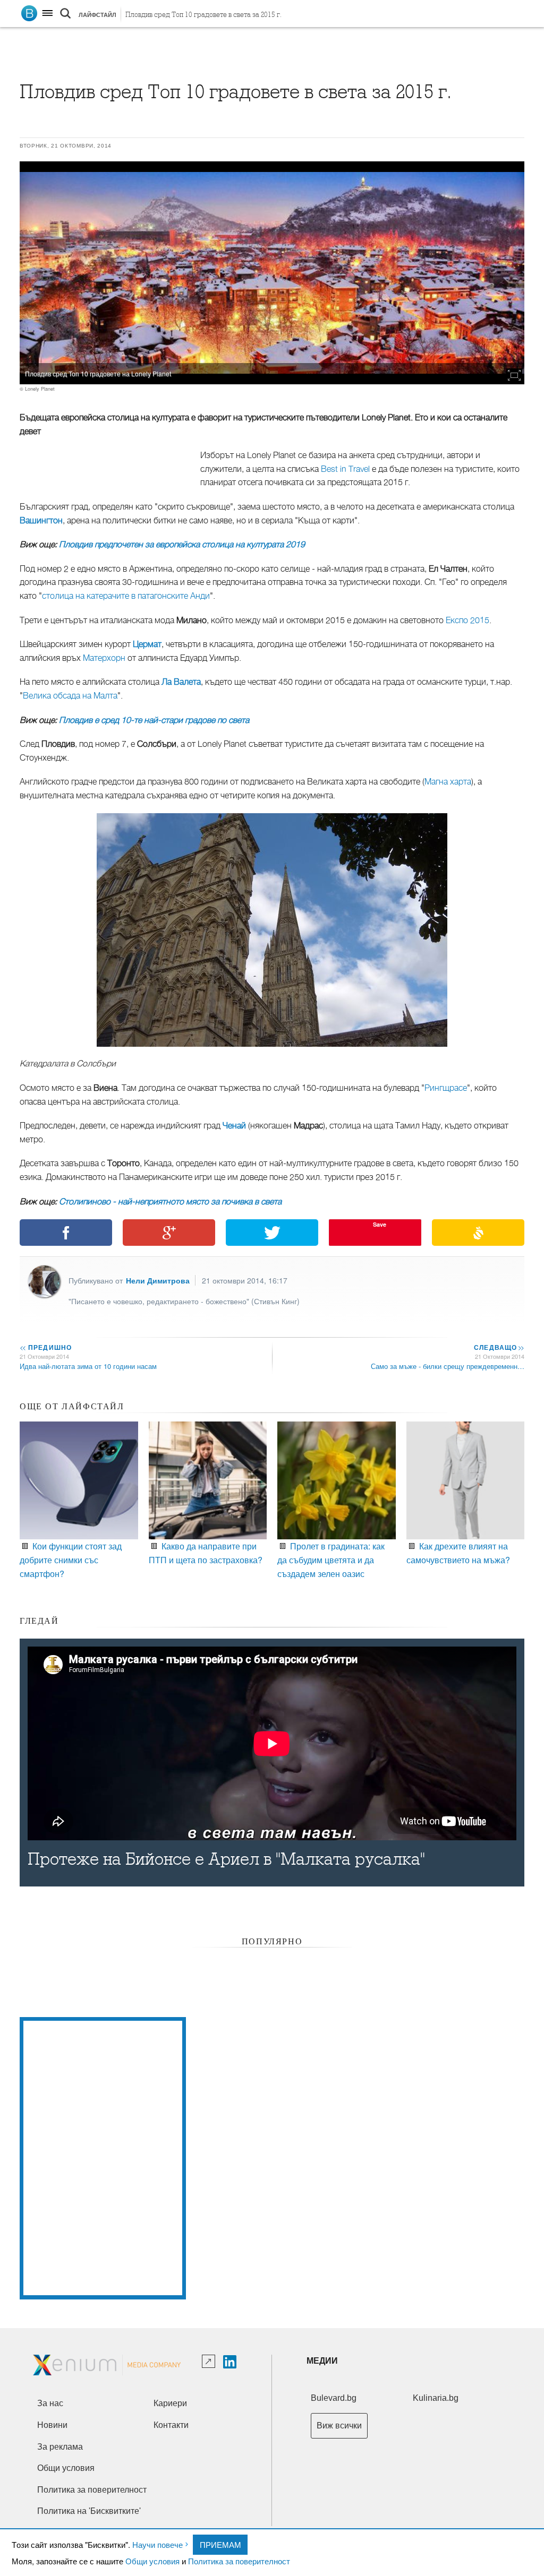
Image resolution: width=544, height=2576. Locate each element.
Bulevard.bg (334, 2398)
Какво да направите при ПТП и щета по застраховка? (206, 1553)
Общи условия (152, 2561)
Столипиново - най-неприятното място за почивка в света (170, 1202)
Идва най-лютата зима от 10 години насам (88, 1366)
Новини (52, 2425)
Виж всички (339, 2426)
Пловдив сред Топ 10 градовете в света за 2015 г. (203, 15)
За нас (50, 2403)
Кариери (170, 2403)
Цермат (147, 644)
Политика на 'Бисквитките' (89, 2511)
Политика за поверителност (239, 2561)
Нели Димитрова (158, 1280)
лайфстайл (97, 15)
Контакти (171, 2425)
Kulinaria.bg (436, 2398)
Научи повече (158, 2544)
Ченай (234, 1126)
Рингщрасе (446, 1088)
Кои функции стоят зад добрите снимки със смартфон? (71, 1560)
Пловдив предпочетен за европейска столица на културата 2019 (182, 545)
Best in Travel (345, 469)
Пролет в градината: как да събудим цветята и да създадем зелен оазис (331, 1560)
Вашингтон (41, 521)
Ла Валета (181, 682)
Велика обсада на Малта (70, 696)
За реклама (60, 2447)
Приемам (220, 2544)
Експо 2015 (467, 621)
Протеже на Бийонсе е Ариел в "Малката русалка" (226, 1859)
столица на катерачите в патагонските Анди (126, 596)
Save (380, 1224)
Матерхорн (104, 658)
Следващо (499, 1347)
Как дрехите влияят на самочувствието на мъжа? (458, 1553)
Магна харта (448, 782)
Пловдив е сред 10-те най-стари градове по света (154, 720)
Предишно (46, 1347)
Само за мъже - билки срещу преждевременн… (448, 1366)
